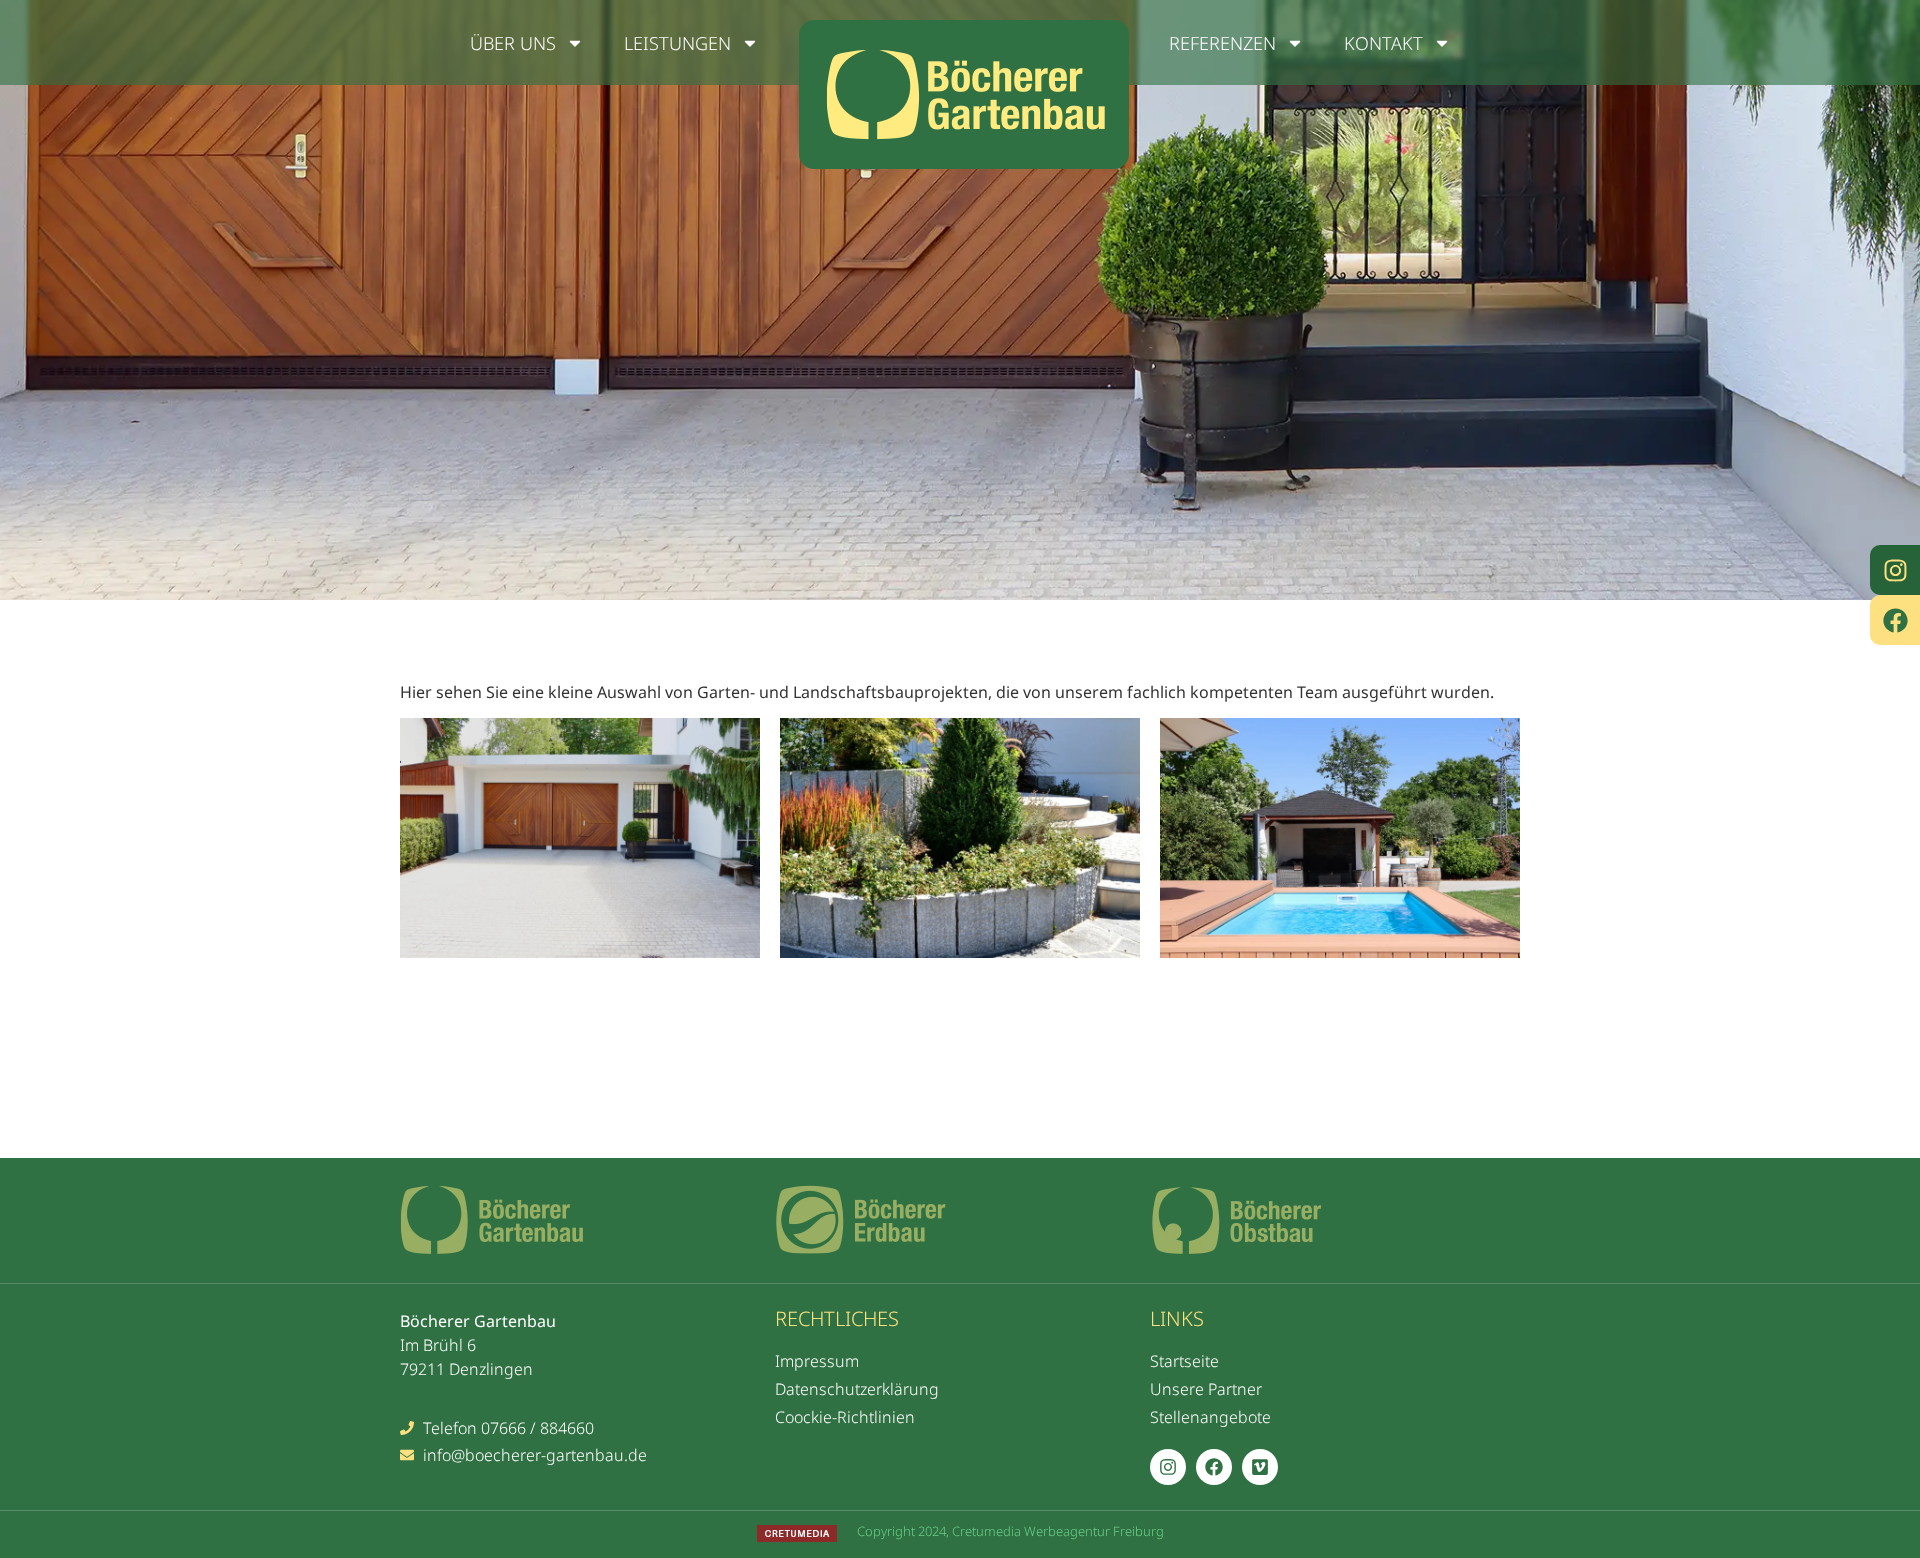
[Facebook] (1895, 620)
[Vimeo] (1260, 1467)
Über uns (513, 43)
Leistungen (677, 43)
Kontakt (1383, 43)
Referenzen (1222, 43)
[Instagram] (1895, 570)
